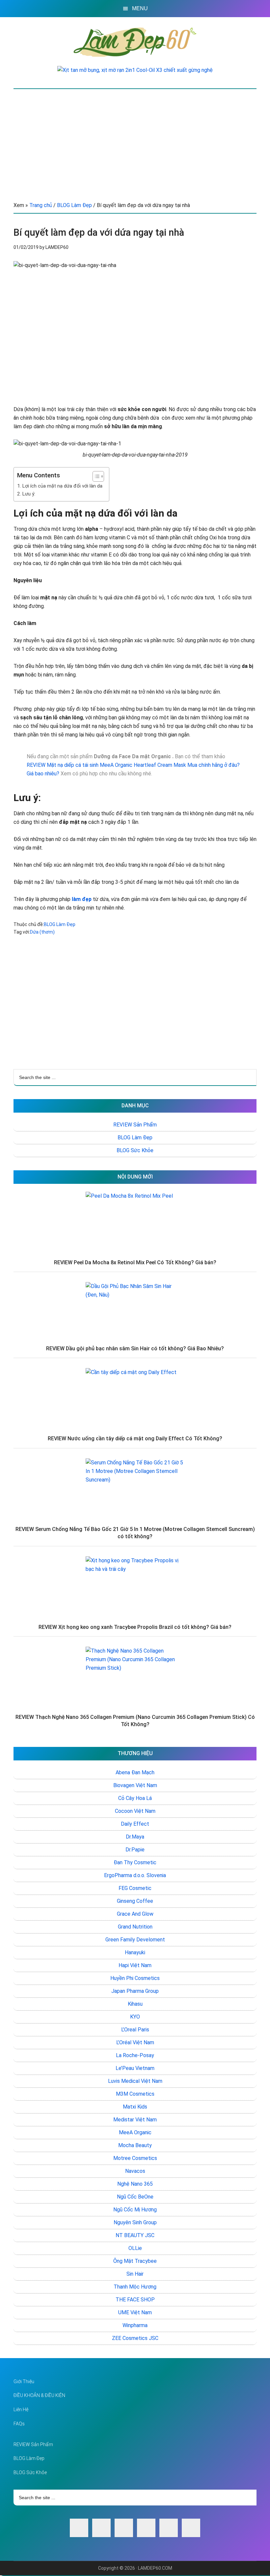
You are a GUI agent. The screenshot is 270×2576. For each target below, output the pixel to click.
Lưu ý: (29, 494)
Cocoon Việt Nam (135, 1811)
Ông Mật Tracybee (135, 2261)
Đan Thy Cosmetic (135, 1862)
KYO (135, 2017)
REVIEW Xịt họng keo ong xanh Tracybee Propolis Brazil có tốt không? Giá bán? (135, 1627)
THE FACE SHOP (135, 2300)
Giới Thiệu (24, 2381)
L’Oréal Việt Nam (135, 2042)
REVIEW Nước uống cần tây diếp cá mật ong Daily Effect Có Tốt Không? (135, 1438)
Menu (140, 8)
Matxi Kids (135, 2107)
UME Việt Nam (135, 2312)
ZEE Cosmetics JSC (135, 2338)
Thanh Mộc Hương (135, 2287)
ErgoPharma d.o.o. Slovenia (135, 1875)
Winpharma (135, 2325)
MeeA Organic (135, 2132)
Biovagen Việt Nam (135, 1785)
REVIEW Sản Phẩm (135, 1125)
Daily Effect (135, 1824)
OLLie (135, 2248)
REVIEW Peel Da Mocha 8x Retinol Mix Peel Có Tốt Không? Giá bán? (135, 1262)
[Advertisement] (135, 138)
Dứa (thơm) (42, 932)
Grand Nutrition (135, 1927)
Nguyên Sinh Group (135, 2222)
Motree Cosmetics (135, 2158)
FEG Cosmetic (135, 1888)
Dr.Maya (135, 1837)
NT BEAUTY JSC (135, 2235)
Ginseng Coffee (135, 1901)
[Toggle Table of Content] (95, 476)
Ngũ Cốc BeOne (135, 2197)
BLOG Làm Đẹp (60, 924)
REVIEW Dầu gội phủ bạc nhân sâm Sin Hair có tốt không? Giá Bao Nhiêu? (135, 1348)
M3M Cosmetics (135, 2094)
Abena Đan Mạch (135, 1772)
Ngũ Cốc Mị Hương (135, 2210)
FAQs (19, 2424)
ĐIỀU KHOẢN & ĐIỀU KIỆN (39, 2395)
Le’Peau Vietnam (135, 2068)
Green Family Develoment (135, 1940)
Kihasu (135, 2004)
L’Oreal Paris (135, 2030)
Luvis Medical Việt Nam (135, 2081)
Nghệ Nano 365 (135, 2184)
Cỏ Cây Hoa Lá (135, 1798)
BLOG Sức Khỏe (135, 1150)
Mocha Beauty (135, 2145)
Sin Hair (135, 2274)
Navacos (135, 2171)
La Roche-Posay (135, 2055)
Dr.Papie (135, 1850)
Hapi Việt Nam (135, 1965)
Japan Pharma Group (135, 1991)
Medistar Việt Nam (135, 2120)
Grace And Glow (135, 1914)
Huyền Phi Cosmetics (135, 1978)
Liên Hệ (21, 2410)
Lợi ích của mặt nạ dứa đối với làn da (62, 486)
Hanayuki (135, 1952)
